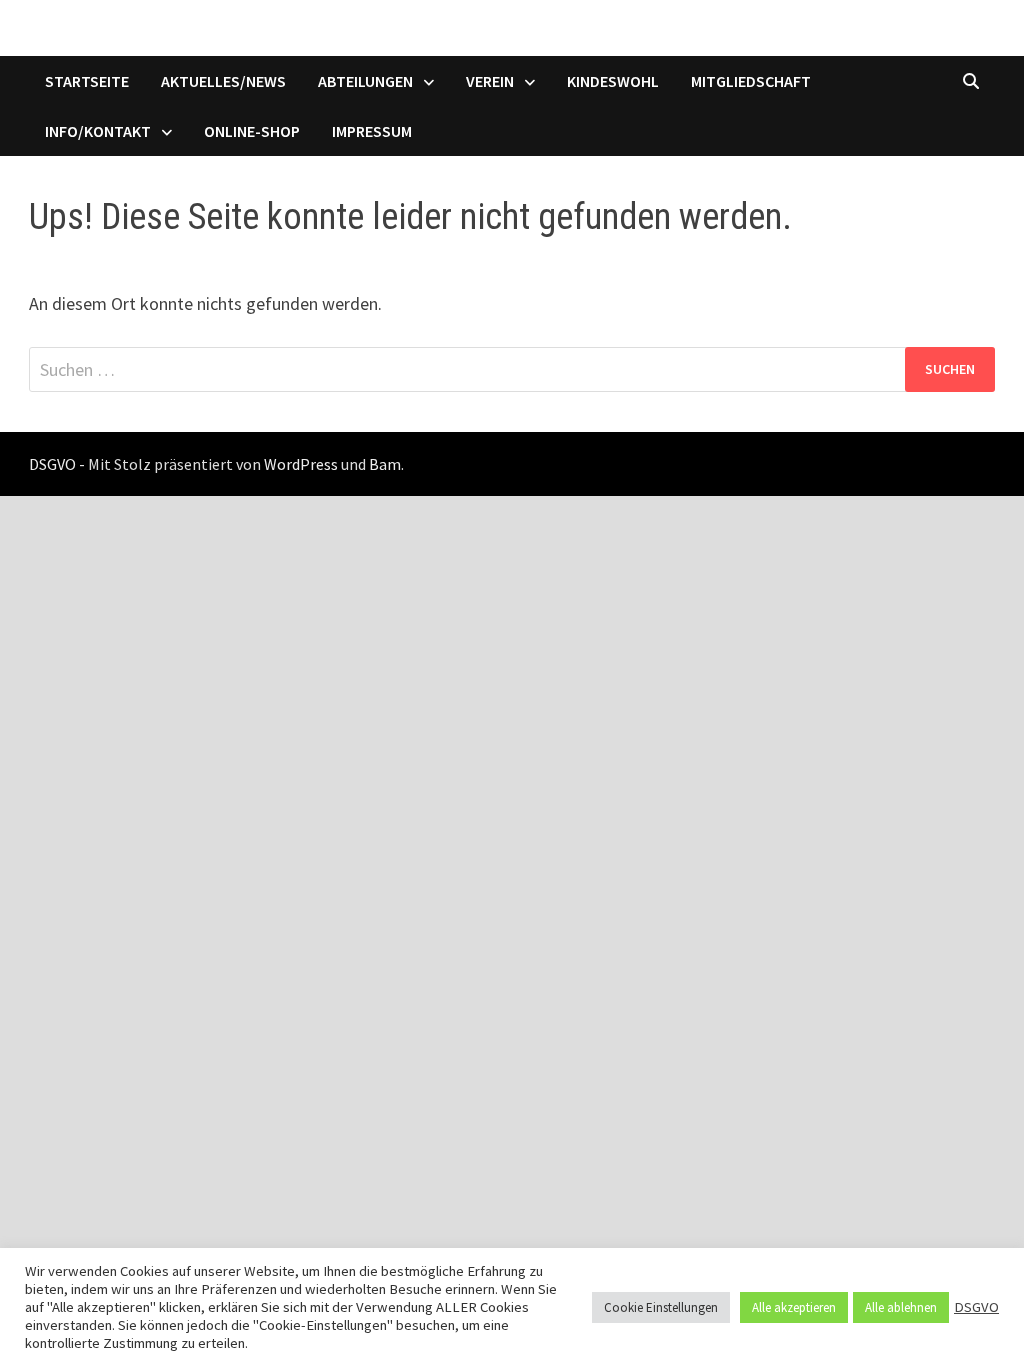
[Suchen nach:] (511, 369)
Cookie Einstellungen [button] (661, 1307)
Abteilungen (365, 81)
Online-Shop (252, 131)
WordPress (301, 464)
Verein (490, 81)
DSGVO (976, 1307)
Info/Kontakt (98, 131)
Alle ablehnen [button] (901, 1307)
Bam (385, 464)
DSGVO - (57, 464)
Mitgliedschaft (751, 81)
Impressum (372, 131)
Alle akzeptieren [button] (794, 1307)
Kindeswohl (613, 81)
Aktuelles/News (223, 81)
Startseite (87, 81)
